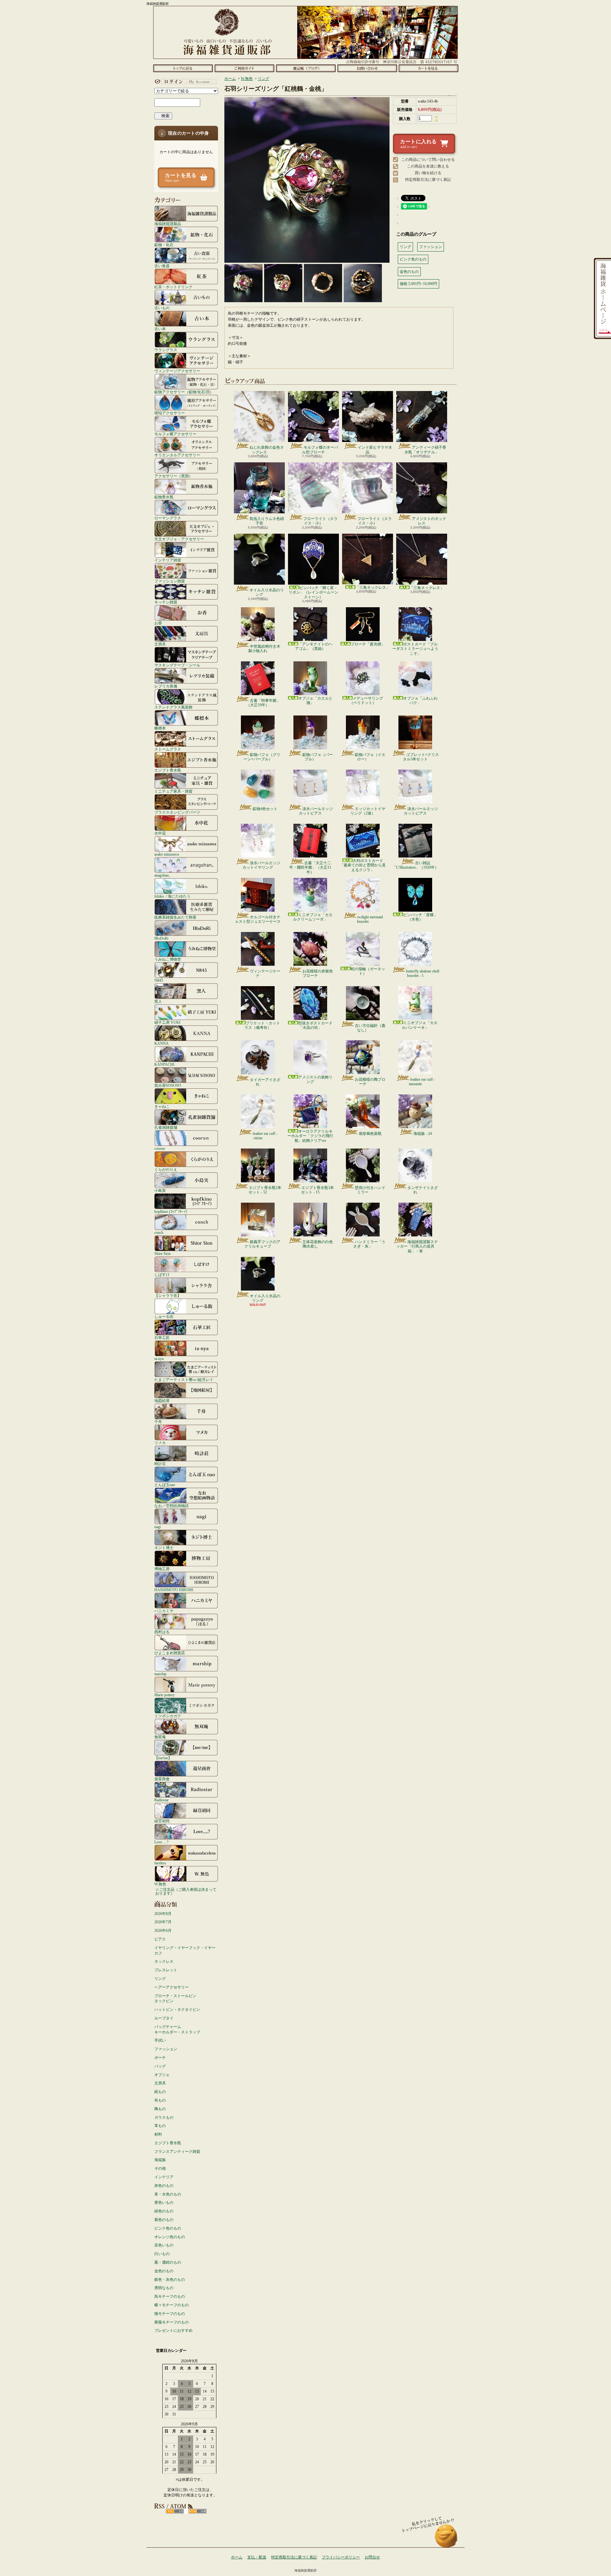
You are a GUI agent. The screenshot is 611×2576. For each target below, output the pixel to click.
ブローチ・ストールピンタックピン (175, 1999)
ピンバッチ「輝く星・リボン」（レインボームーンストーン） (313, 592)
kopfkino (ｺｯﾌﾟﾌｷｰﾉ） (172, 1211)
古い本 (160, 329)
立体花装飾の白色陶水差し (318, 1244)
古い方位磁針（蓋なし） (370, 1028)
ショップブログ (306, 68)
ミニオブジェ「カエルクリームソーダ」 (313, 917)
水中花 (160, 833)
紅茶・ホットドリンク (173, 287)
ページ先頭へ (446, 2539)
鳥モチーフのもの (170, 2296)
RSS (175, 2511)
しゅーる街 (164, 1316)
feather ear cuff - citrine (265, 1136)
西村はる (162, 1632)
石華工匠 (162, 1338)
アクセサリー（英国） (173, 476)
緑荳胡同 (162, 1821)
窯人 (158, 1001)
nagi (158, 1527)
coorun (160, 1148)
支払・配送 (257, 2557)
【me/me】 (163, 1758)
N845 (159, 980)
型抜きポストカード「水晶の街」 (315, 1025)
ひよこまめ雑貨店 (170, 1653)
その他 (160, 2168)
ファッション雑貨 (170, 581)
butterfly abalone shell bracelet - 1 (423, 973)
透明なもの (164, 2288)
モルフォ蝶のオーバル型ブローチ (320, 450)
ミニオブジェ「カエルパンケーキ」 (420, 1025)
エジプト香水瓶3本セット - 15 (317, 1190)
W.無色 (160, 1884)
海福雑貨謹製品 (168, 224)
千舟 (158, 1422)
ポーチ (160, 2058)
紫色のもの (164, 2220)
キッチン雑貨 (166, 602)
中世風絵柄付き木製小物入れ (264, 649)
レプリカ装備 (166, 686)
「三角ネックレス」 (373, 587)
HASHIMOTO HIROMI (174, 1590)
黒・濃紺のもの (168, 2262)
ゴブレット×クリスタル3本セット (421, 757)
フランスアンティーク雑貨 (177, 2152)
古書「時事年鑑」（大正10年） (263, 703)
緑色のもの (164, 2211)
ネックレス (164, 1961)
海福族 (160, 2160)
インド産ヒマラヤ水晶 (375, 450)
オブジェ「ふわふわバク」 (420, 701)
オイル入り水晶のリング (267, 592)
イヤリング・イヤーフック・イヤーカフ (185, 1950)
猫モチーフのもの (170, 2314)
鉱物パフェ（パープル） (318, 757)
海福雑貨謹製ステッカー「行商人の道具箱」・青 (417, 1246)
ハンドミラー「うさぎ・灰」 (369, 1244)
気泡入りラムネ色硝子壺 (267, 521)
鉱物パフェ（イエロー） (370, 757)
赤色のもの (164, 2186)
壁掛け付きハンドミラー (370, 1190)
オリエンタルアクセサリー (177, 455)
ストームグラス (168, 749)
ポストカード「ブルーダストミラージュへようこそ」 (415, 649)
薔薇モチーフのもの (172, 2322)
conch (159, 1232)
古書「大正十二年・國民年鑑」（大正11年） (310, 868)
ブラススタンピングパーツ (177, 812)
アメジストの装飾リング (315, 1079)
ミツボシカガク (168, 1716)
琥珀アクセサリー (170, 413)
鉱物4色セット (265, 809)
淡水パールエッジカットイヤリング (261, 865)
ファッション (166, 2049)
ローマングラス (168, 518)
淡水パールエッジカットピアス (316, 811)
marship (160, 1674)
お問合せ (367, 68)
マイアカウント (185, 82)
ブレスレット (166, 1970)
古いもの (162, 308)
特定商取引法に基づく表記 (428, 180)
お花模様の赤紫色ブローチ (318, 973)
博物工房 (162, 1569)
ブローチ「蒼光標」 (368, 644)
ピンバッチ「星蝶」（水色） (420, 917)
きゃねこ (162, 1106)
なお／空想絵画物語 (172, 1506)
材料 (158, 2134)
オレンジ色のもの (170, 2237)
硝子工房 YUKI (167, 1022)
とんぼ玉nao (165, 1485)
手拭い (160, 2040)
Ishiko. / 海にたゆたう (172, 896)
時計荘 (160, 1464)
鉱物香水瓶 (164, 497)
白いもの (162, 2254)
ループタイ (164, 2018)
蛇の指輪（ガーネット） (368, 971)
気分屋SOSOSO (168, 1085)
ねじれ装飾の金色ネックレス (267, 450)
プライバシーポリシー (341, 2557)
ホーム (183, 68)
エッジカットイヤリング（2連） (368, 811)
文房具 (160, 644)
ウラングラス (166, 350)
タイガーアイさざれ (265, 1082)
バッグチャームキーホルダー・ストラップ (177, 2029)
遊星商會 (162, 1779)
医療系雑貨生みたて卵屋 (175, 917)
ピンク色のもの (168, 2228)
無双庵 (160, 1737)
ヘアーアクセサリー (172, 1987)
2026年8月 (163, 1914)
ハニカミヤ (164, 1611)
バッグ (160, 2066)
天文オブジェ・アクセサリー (179, 539)
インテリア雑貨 (168, 560)
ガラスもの (164, 2117)
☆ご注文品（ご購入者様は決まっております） (186, 1891)
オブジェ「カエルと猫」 (315, 701)
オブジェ (162, 2075)
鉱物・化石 (164, 245)
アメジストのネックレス (429, 521)
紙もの (160, 2092)
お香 (158, 623)
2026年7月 (163, 1922)
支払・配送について (244, 68)
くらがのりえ (166, 1169)
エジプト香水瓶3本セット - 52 (265, 1190)
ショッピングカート (428, 68)
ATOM (197, 2511)
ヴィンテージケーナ (265, 973)
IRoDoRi (161, 938)
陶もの (160, 2109)
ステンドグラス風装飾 (173, 707)
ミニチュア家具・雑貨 (173, 791)
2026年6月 (163, 1931)
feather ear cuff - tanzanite (422, 1082)
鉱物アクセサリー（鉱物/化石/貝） (184, 392)
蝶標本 (160, 728)
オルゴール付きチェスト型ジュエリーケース (258, 919)
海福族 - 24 (423, 1134)
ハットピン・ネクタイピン (177, 2010)
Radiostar (162, 1800)
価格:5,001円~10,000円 (418, 284)
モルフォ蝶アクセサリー (175, 434)
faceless (160, 1863)
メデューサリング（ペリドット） (366, 701)
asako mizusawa (167, 854)
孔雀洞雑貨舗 (166, 1127)
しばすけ (162, 1274)
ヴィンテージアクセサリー (177, 371)
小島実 (160, 1190)
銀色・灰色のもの (170, 2280)
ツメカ (160, 1443)
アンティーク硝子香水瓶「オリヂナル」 (425, 450)
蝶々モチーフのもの (172, 2305)
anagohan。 (163, 875)
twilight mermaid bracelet (370, 919)
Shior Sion (162, 1253)
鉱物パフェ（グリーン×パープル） (262, 757)
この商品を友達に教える (428, 166)
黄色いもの (164, 2202)
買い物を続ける (428, 173)
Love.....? (161, 1842)
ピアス (160, 1939)
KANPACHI (164, 1064)
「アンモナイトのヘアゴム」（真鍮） (314, 646)
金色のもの (164, 2271)
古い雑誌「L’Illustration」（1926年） (415, 865)
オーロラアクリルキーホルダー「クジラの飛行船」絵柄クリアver (310, 1136)
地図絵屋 (162, 1401)
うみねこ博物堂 (168, 959)
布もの (160, 2100)
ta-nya (159, 1359)
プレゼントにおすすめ (173, 2330)
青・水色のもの (168, 2194)
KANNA (162, 1043)
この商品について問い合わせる (428, 160)
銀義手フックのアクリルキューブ (262, 1244)
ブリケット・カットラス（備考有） (262, 1025)
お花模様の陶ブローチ (370, 1082)
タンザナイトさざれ (423, 1190)
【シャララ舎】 (168, 1295)
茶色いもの (164, 2245)
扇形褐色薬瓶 (370, 1134)
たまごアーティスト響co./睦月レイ (184, 1380)
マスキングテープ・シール (177, 665)
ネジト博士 (164, 1548)
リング (160, 1979)
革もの (160, 2126)
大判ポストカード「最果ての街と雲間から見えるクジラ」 (363, 865)
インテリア (164, 2177)
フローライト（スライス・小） (320, 521)
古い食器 (162, 266)
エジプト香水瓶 (168, 770)
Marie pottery (165, 1695)
